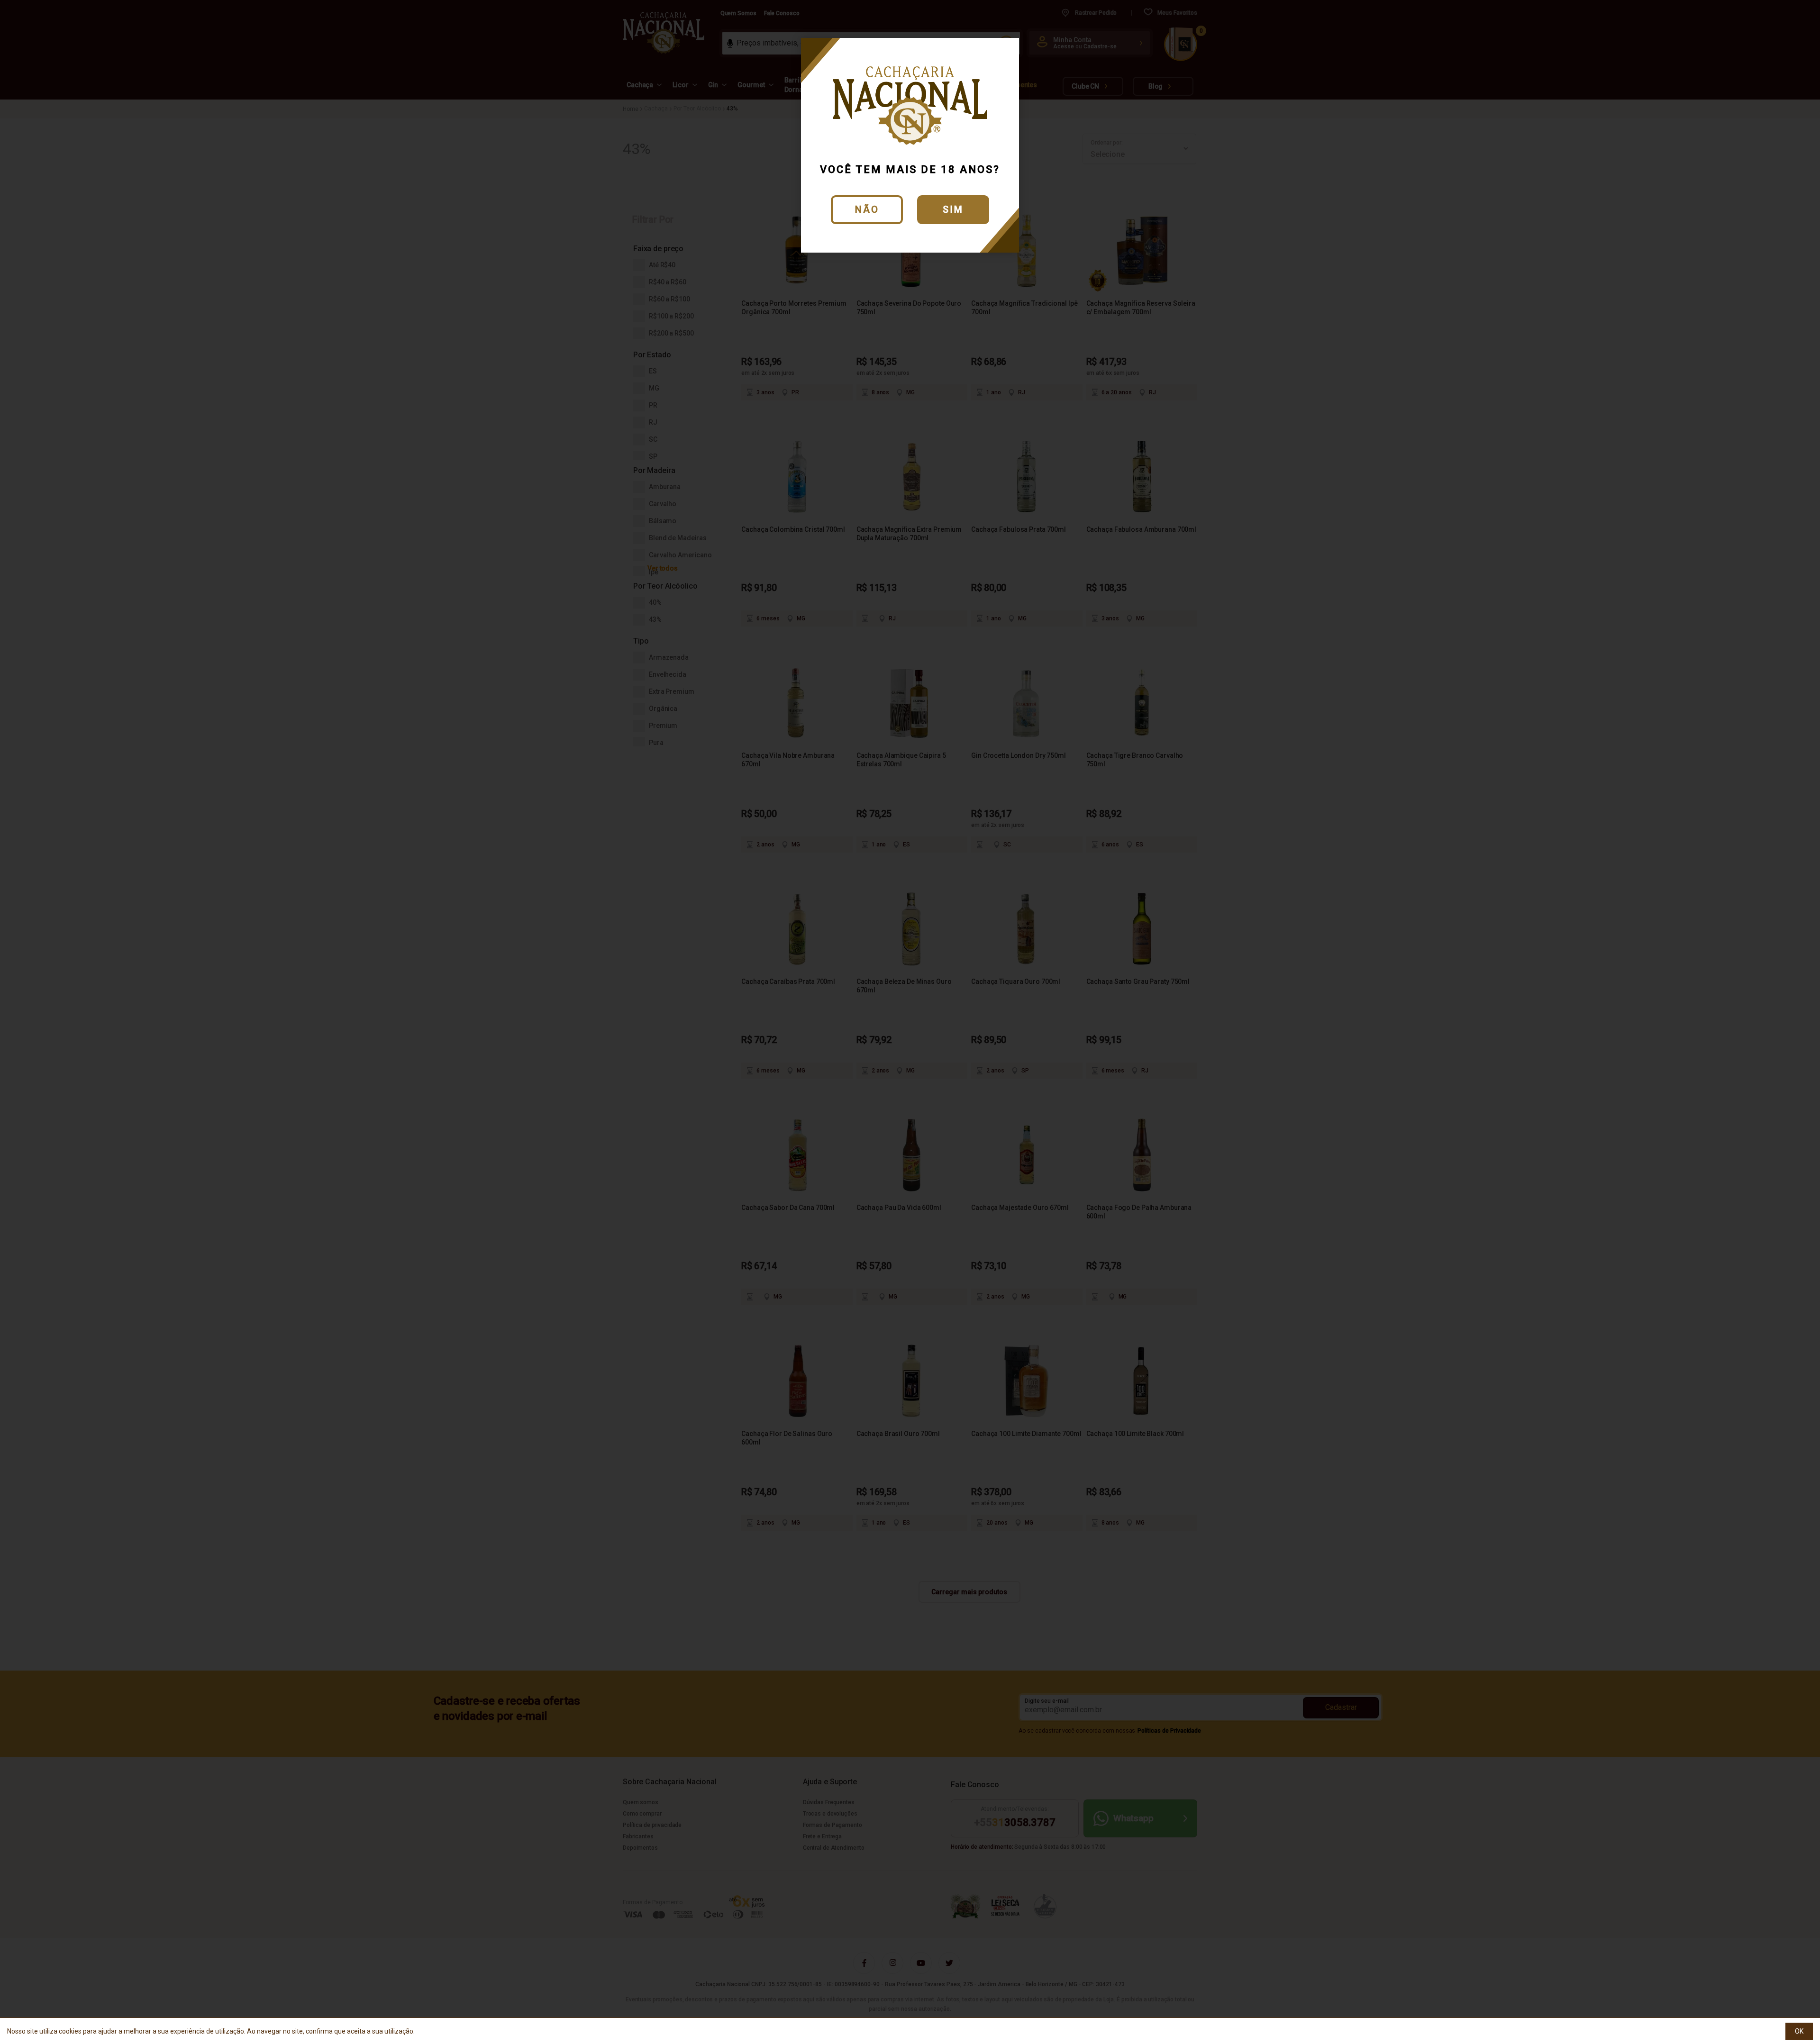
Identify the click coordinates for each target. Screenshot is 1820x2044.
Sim (953, 209)
